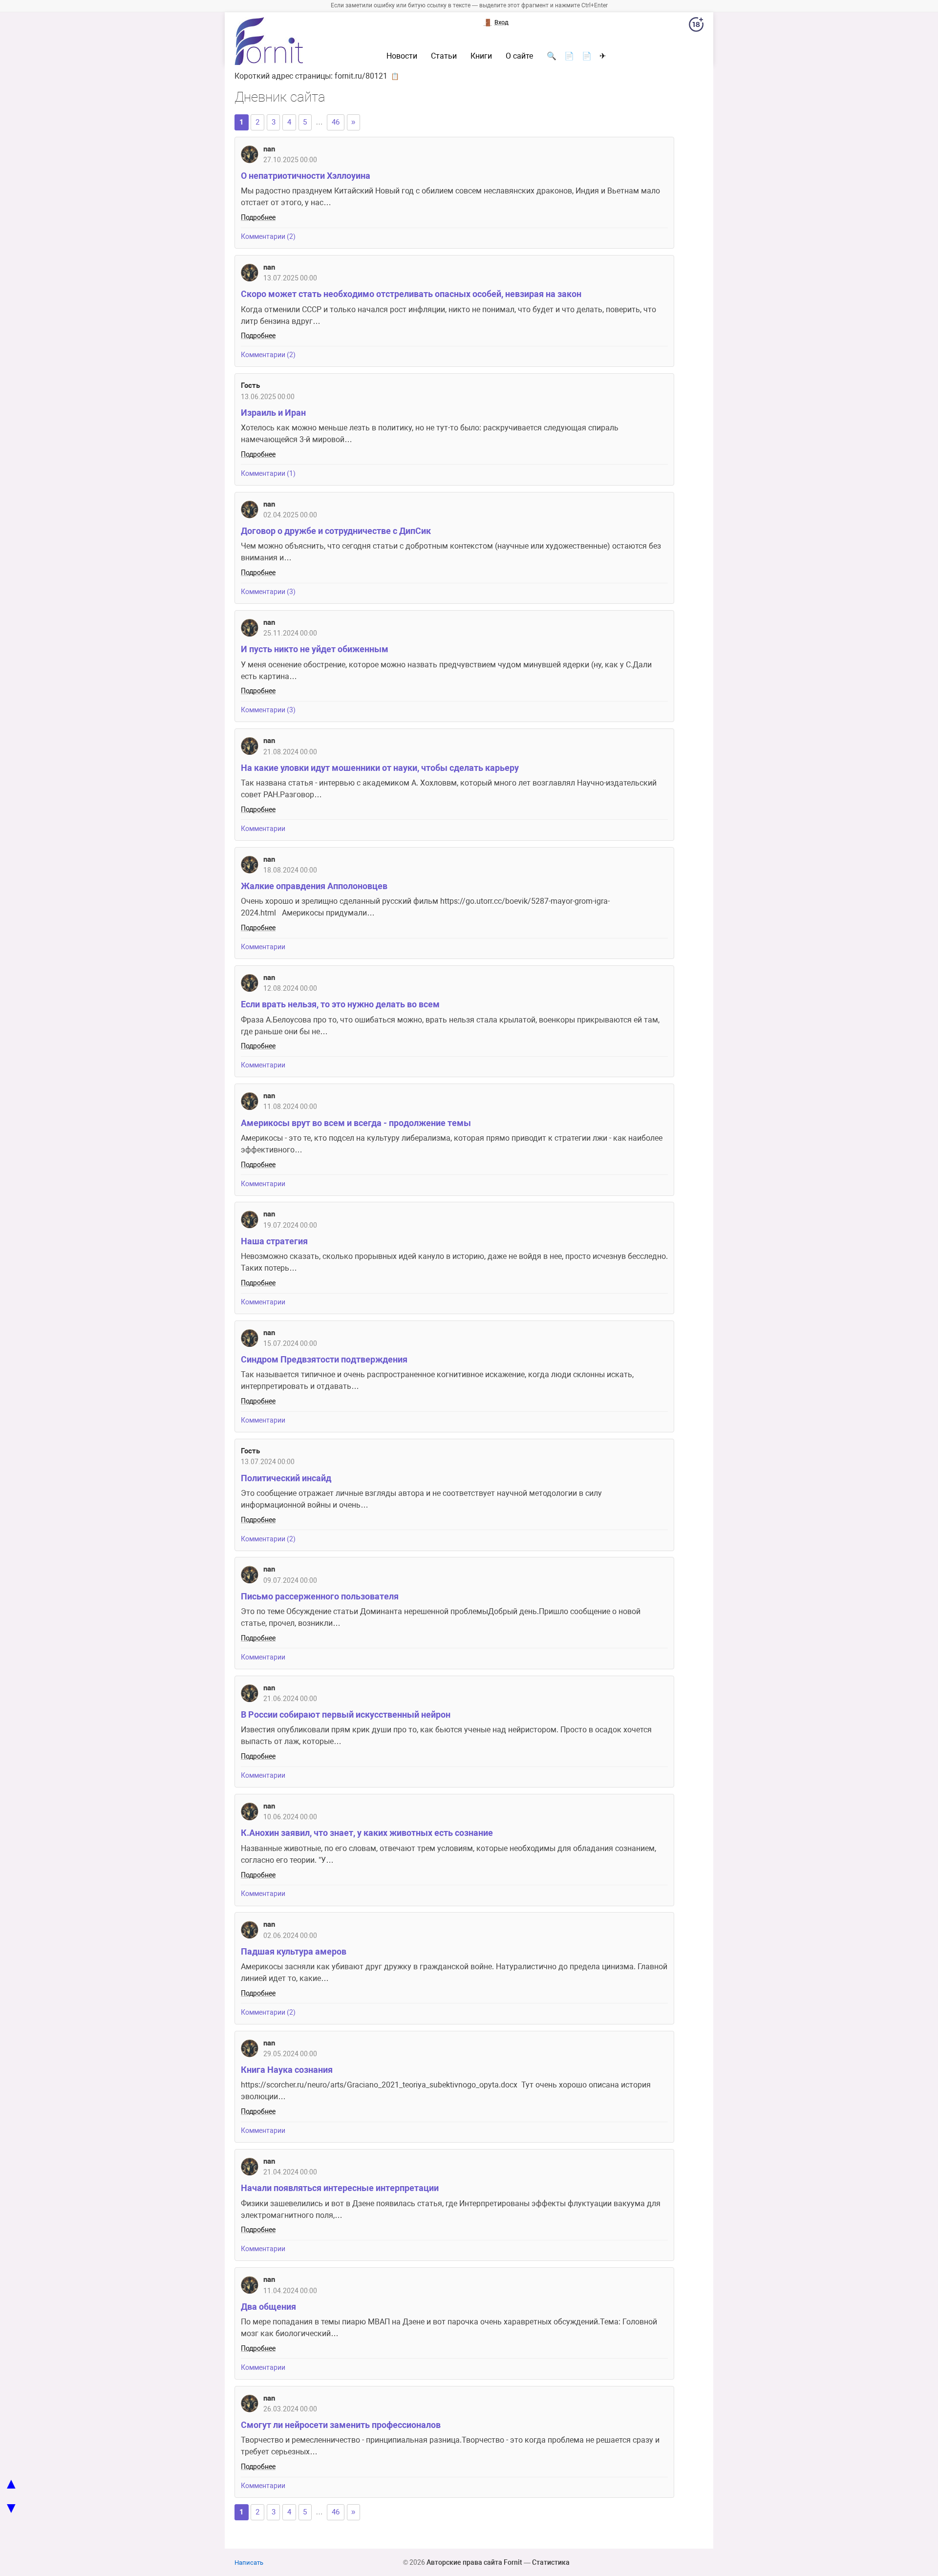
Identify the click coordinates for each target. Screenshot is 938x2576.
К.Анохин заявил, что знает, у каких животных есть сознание (367, 1833)
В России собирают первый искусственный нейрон (346, 1714)
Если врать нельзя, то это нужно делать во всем (340, 1004)
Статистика (551, 2562)
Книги (481, 56)
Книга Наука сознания (287, 2070)
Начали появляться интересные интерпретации (340, 2188)
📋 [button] (395, 76)
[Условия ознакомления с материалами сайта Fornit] (696, 26)
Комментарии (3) (268, 592)
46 (336, 122)
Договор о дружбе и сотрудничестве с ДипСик (336, 531)
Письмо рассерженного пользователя (320, 1596)
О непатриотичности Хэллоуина (306, 176)
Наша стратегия (274, 1241)
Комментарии (263, 829)
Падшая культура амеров (294, 1951)
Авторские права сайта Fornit (474, 2562)
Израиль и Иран (273, 413)
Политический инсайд (286, 1478)
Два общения (268, 2307)
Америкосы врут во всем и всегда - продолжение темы (356, 1123)
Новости (402, 56)
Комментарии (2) (268, 237)
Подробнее (258, 218)
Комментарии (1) (268, 474)
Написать (249, 2563)
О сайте (519, 56)
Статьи (444, 56)
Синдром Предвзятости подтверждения (324, 1359)
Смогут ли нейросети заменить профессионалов (341, 2425)
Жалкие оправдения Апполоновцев (314, 886)
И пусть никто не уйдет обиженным (315, 649)
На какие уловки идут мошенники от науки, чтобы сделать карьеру (380, 768)
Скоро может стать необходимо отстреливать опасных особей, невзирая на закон (411, 294)
